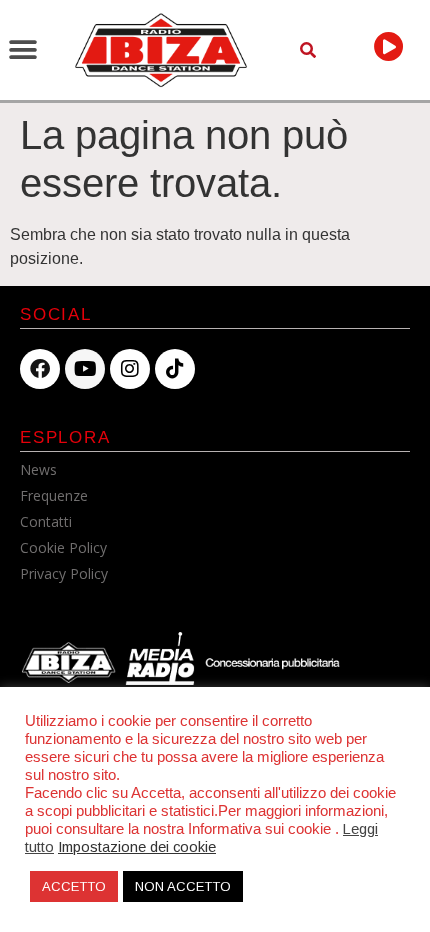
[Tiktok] (175, 369)
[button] (22, 50)
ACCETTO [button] (74, 886)
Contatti (46, 521)
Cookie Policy (63, 547)
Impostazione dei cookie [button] (137, 847)
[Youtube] (85, 369)
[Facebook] (40, 369)
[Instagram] (130, 369)
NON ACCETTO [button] (183, 886)
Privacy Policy (64, 573)
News (38, 469)
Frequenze (54, 495)
